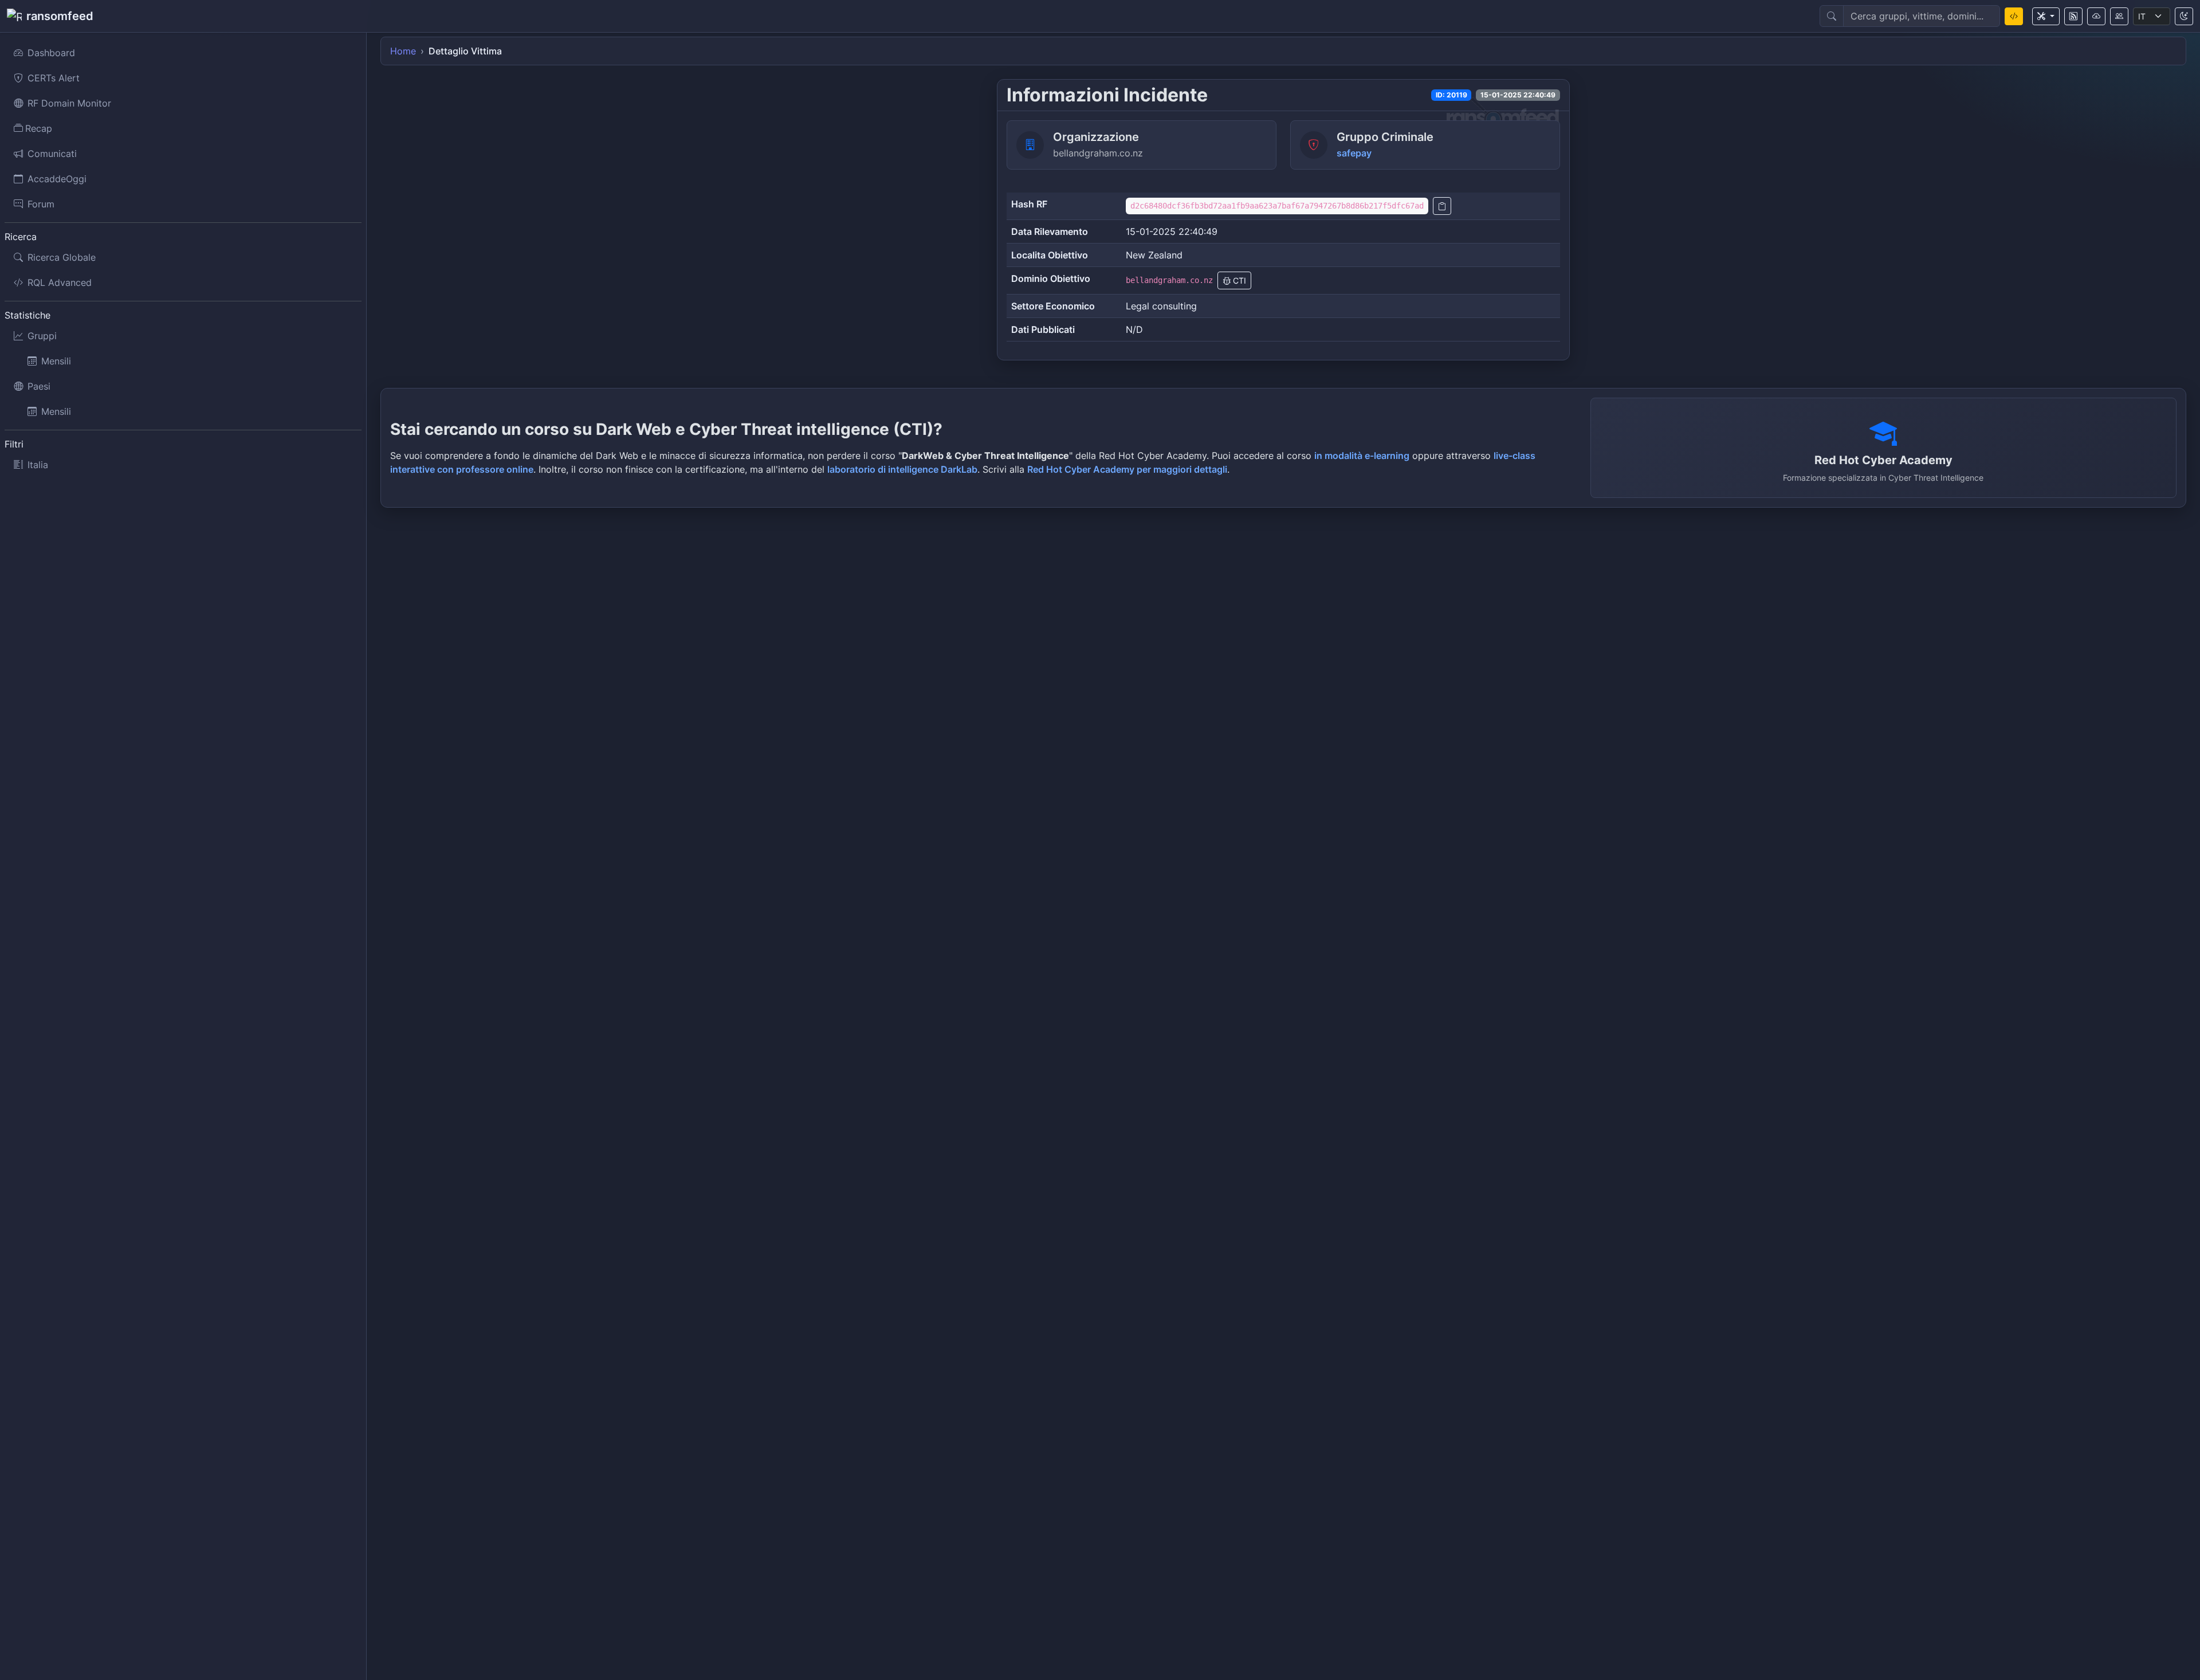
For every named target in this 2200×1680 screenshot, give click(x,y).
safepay (1354, 153)
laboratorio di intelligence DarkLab (902, 469)
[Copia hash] (1442, 206)
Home (403, 51)
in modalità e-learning (1362, 456)
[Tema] (2184, 16)
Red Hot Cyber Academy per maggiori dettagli (1127, 469)
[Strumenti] (2046, 16)
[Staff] (2119, 16)
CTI (1238, 280)
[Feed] (2073, 16)
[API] (2096, 16)
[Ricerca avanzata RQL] (2014, 16)
